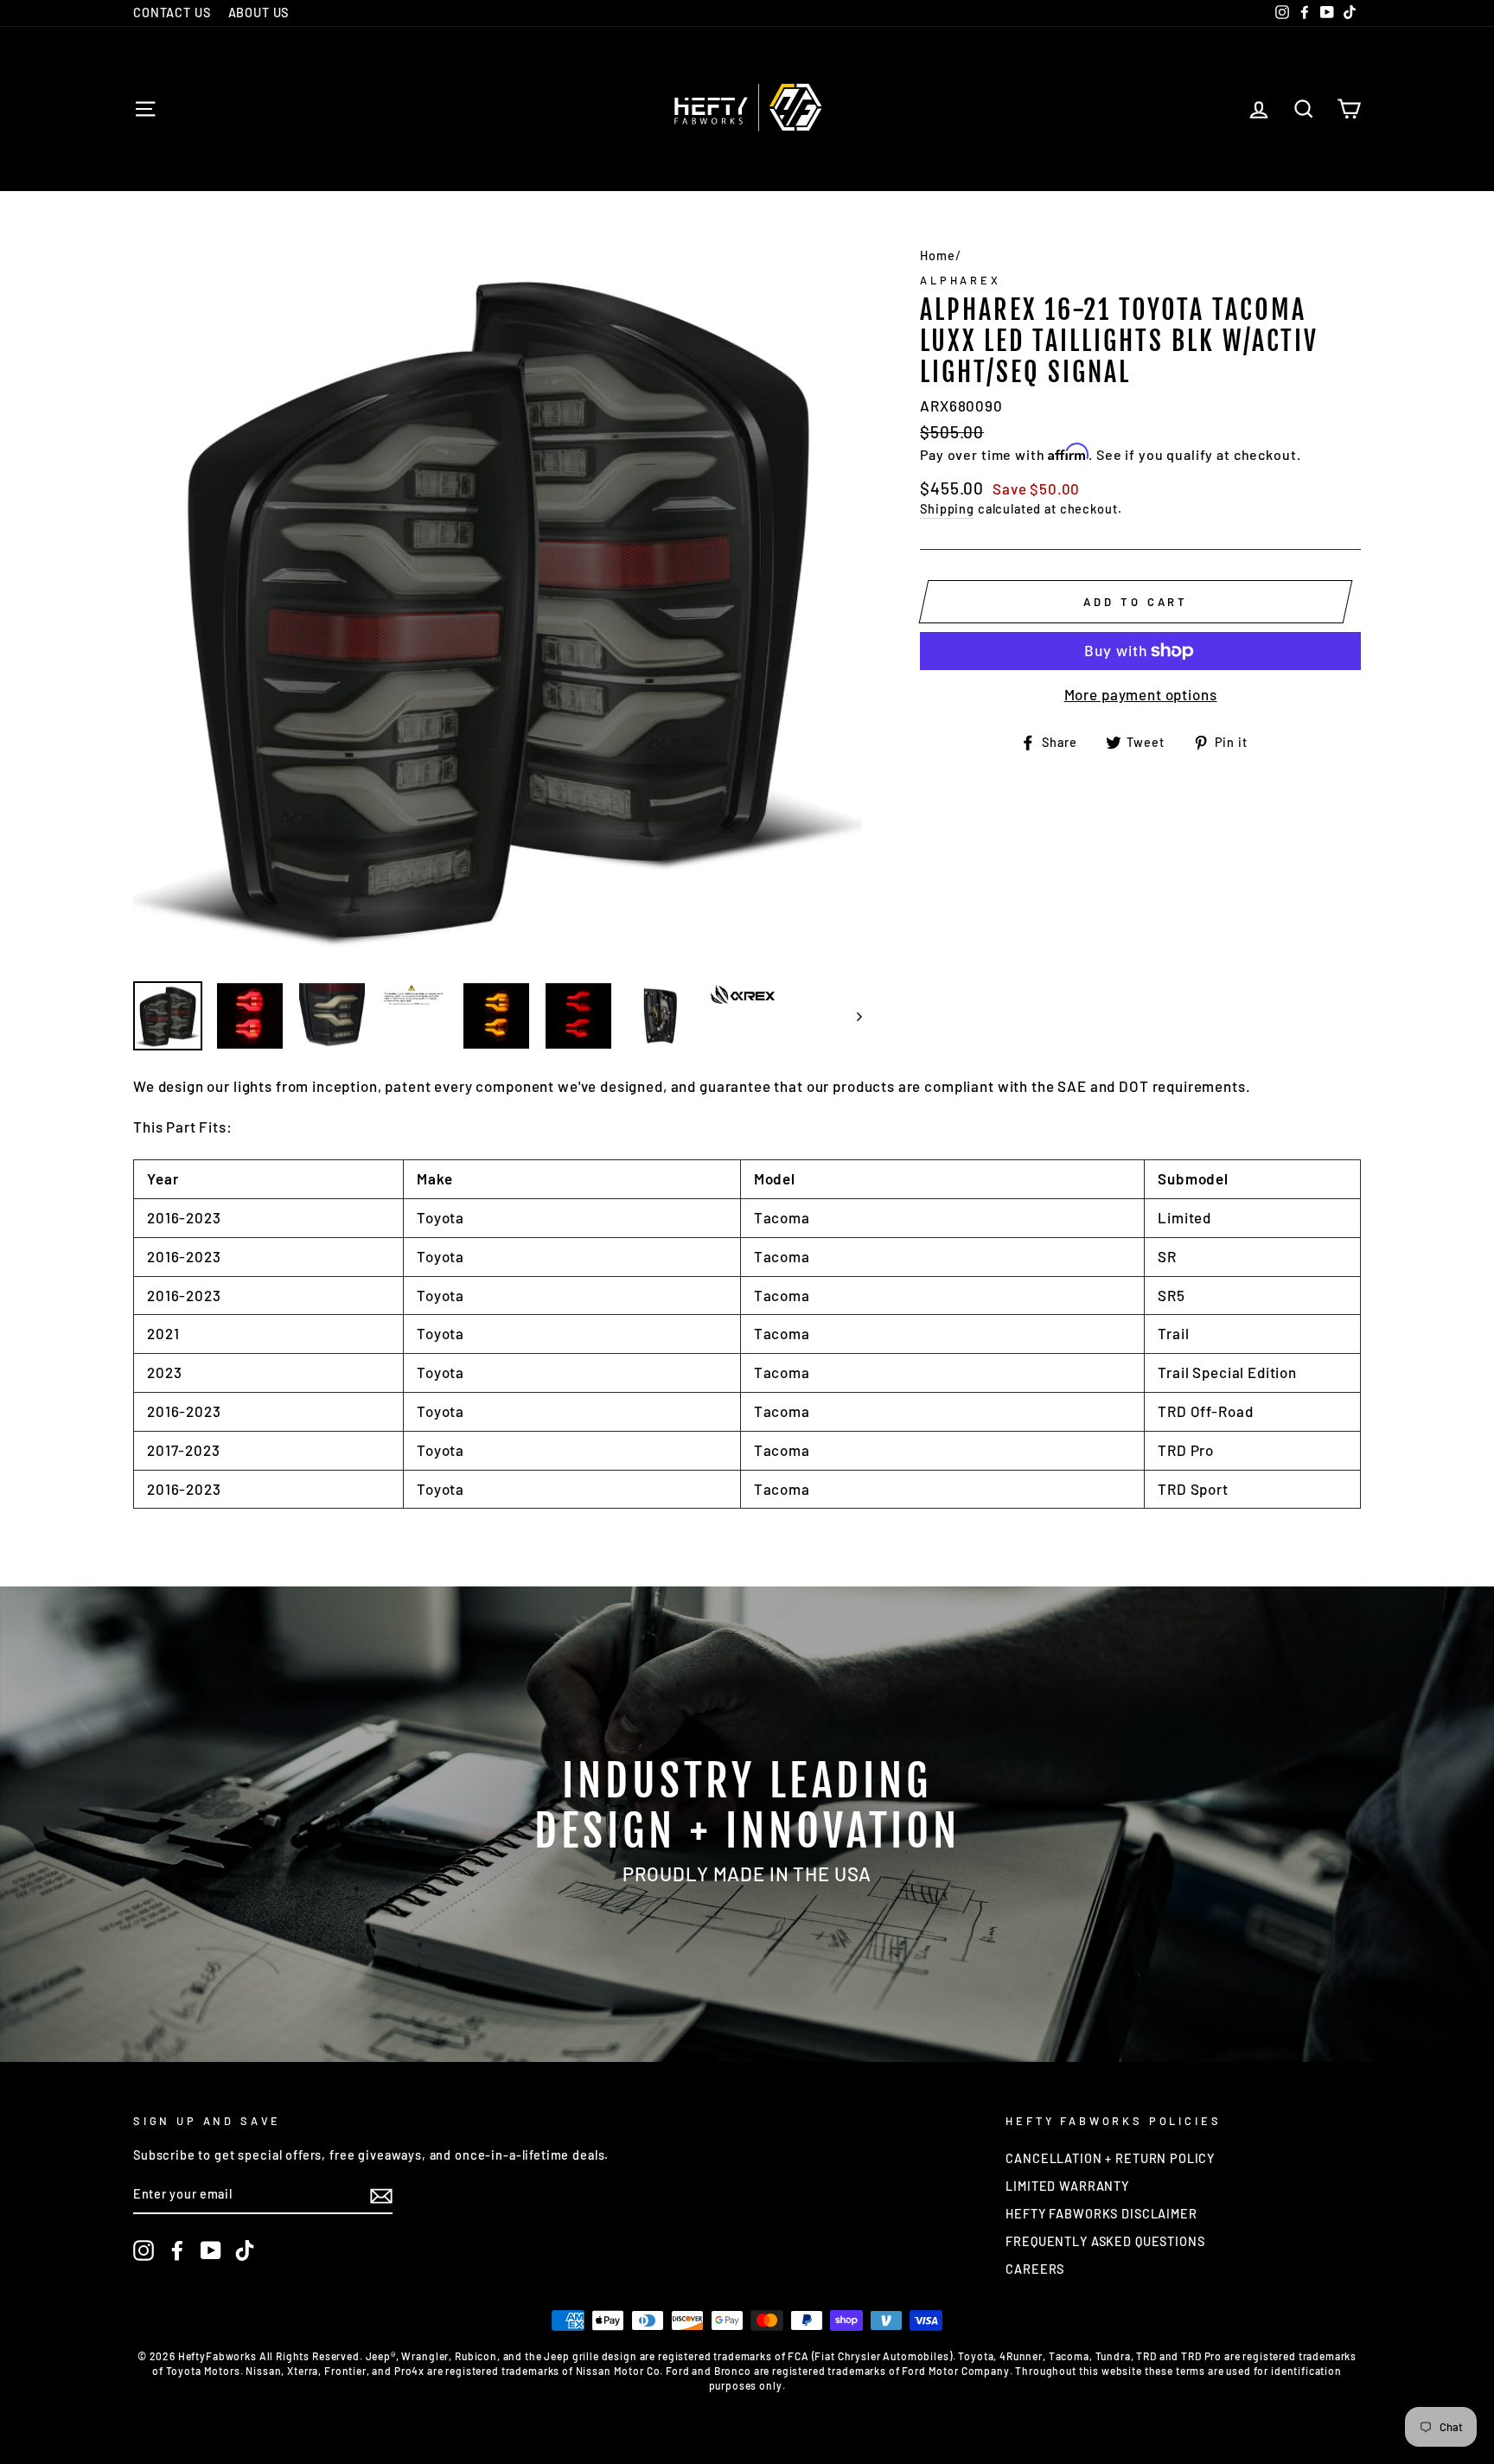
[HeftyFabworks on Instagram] (144, 2250)
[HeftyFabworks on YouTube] (211, 2250)
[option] (498, 603)
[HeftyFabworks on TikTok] (245, 2250)
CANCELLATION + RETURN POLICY (1110, 2158)
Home (937, 255)
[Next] (851, 1016)
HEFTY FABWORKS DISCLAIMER (1101, 2214)
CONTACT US (172, 13)
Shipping (947, 509)
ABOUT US (259, 13)
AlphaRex (961, 280)
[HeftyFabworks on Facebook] (177, 2250)
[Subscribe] (381, 2196)
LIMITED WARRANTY (1067, 2186)
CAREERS (1035, 2269)
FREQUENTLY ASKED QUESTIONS (1105, 2241)
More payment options (1141, 694)
